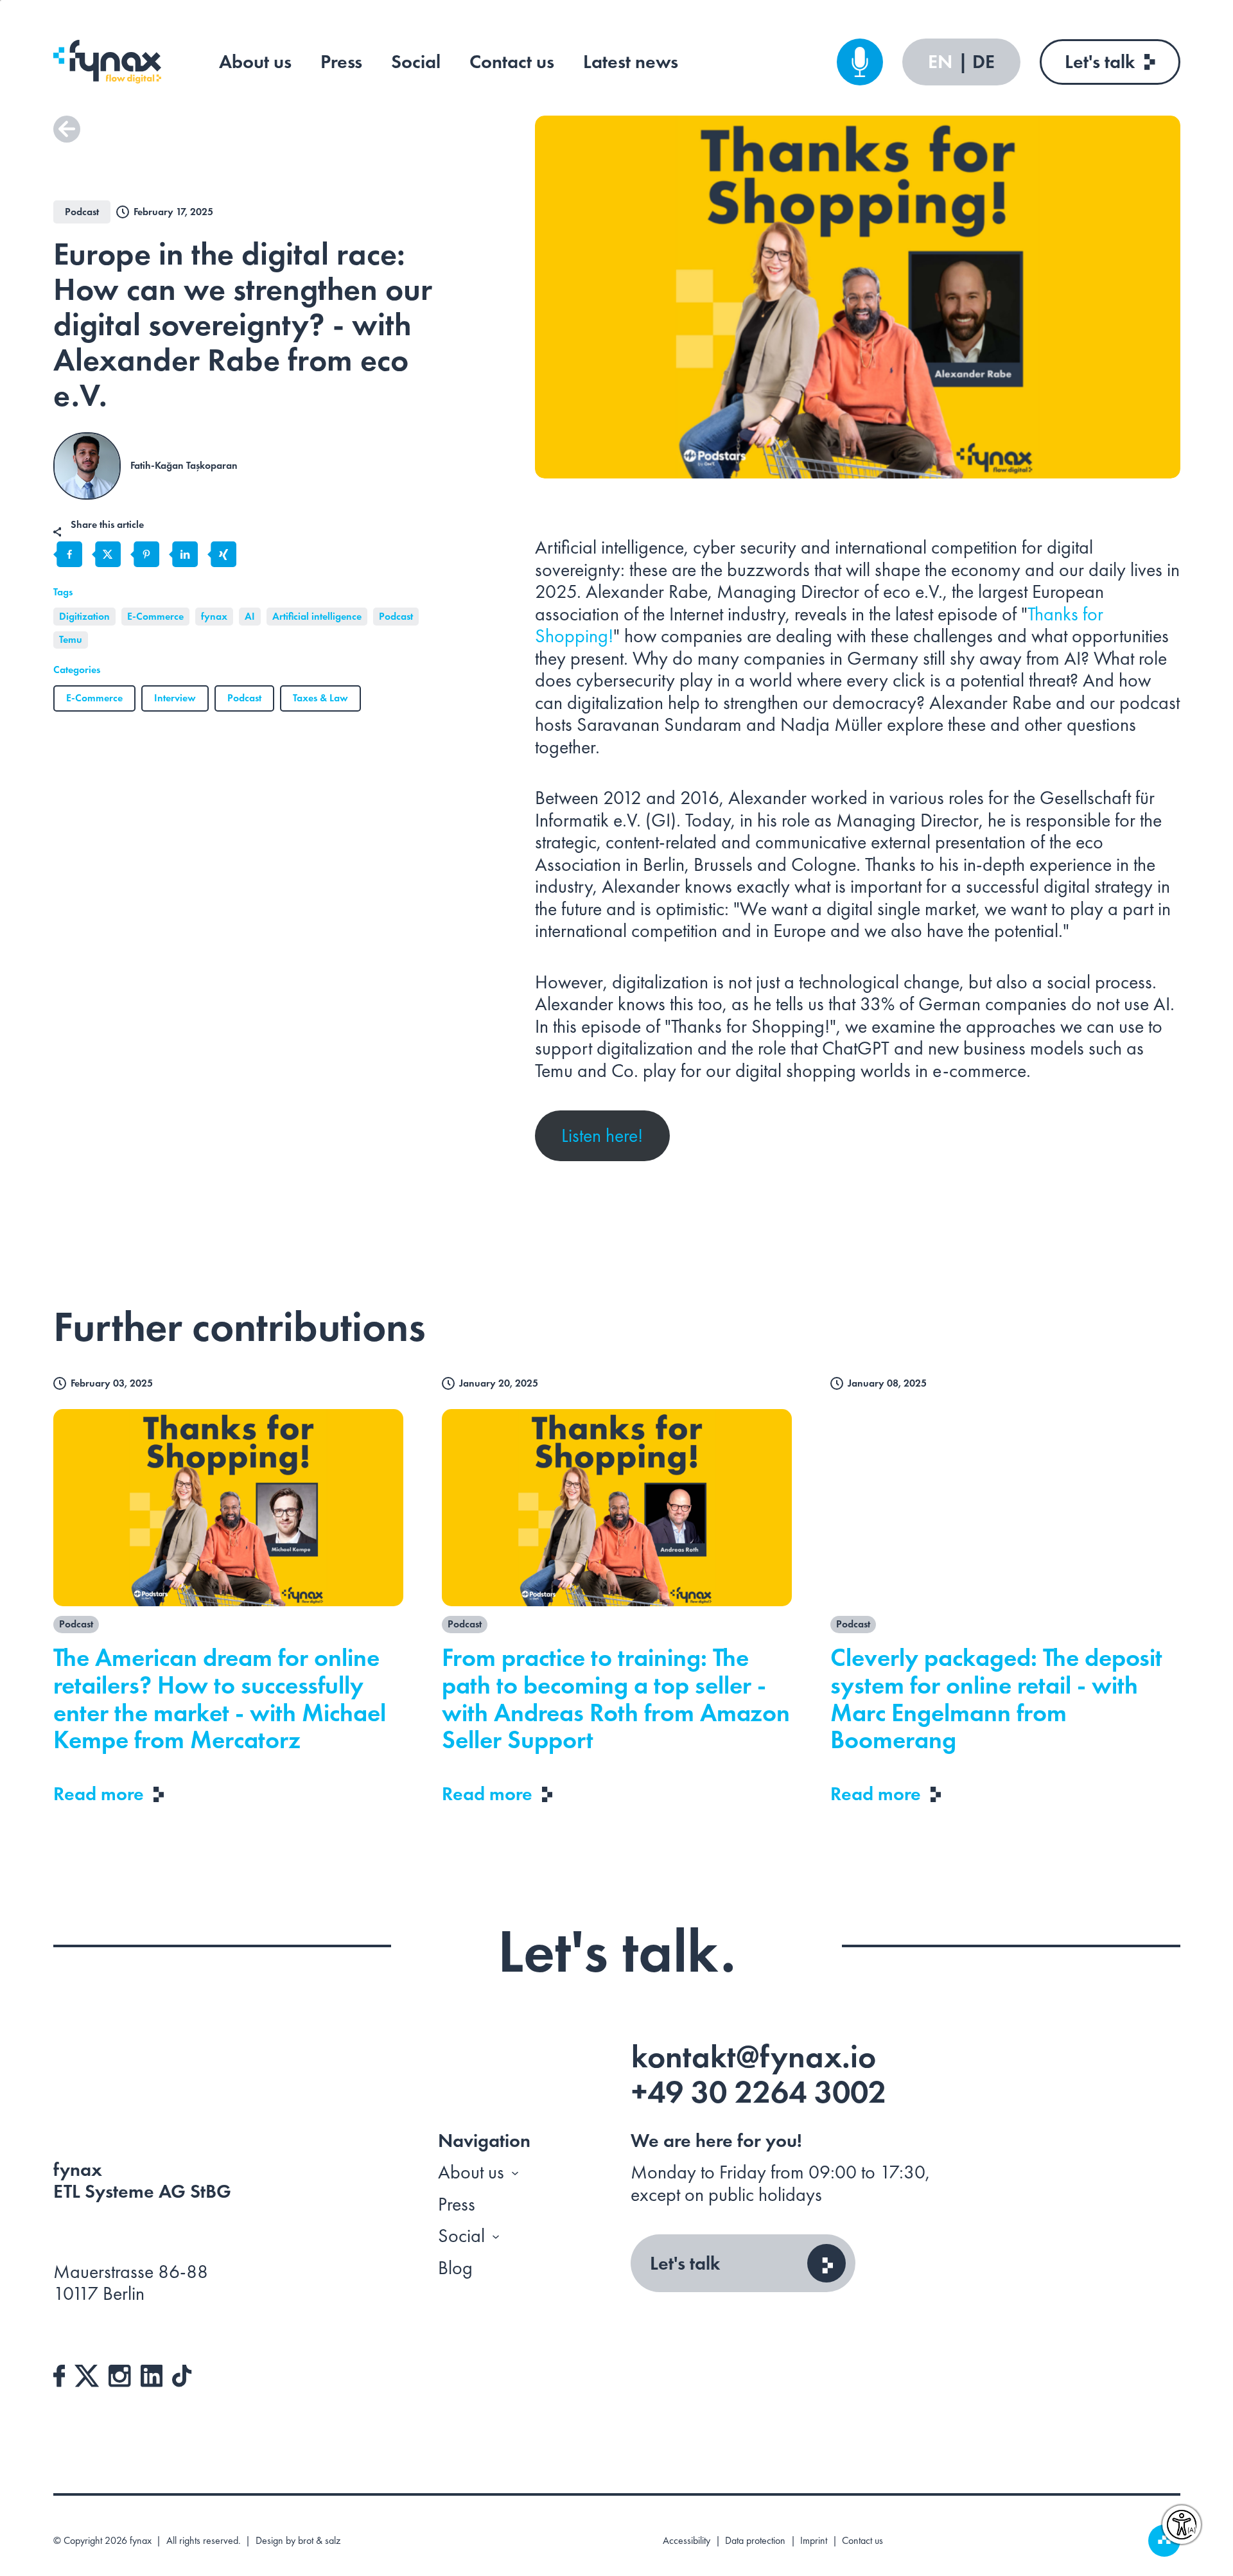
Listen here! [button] (602, 1135)
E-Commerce (155, 616)
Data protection (755, 2541)
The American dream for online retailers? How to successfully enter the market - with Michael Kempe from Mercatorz (220, 1699)
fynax (214, 616)
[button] (67, 129)
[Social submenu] (496, 2236)
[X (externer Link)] (87, 2374)
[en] (107, 62)
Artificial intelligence (317, 616)
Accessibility (686, 2541)
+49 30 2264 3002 (759, 2092)
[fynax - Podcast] (860, 62)
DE (984, 62)
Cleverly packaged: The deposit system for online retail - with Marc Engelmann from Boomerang (996, 1699)
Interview (175, 698)
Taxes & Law (320, 698)
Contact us (512, 62)
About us (255, 62)
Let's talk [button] (685, 2263)
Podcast (396, 616)
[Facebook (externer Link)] (59, 2374)
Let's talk (1100, 62)
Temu (71, 639)
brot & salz (319, 2540)
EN (942, 62)
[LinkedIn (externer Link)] (152, 2374)
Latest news (631, 62)
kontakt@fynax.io (754, 2056)
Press (341, 62)
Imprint (814, 2541)
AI (250, 616)
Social (416, 62)
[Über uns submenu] (515, 2173)
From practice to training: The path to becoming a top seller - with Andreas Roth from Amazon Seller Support (616, 1699)
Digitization (84, 616)
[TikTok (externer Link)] (182, 2374)
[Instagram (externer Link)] (120, 2374)
